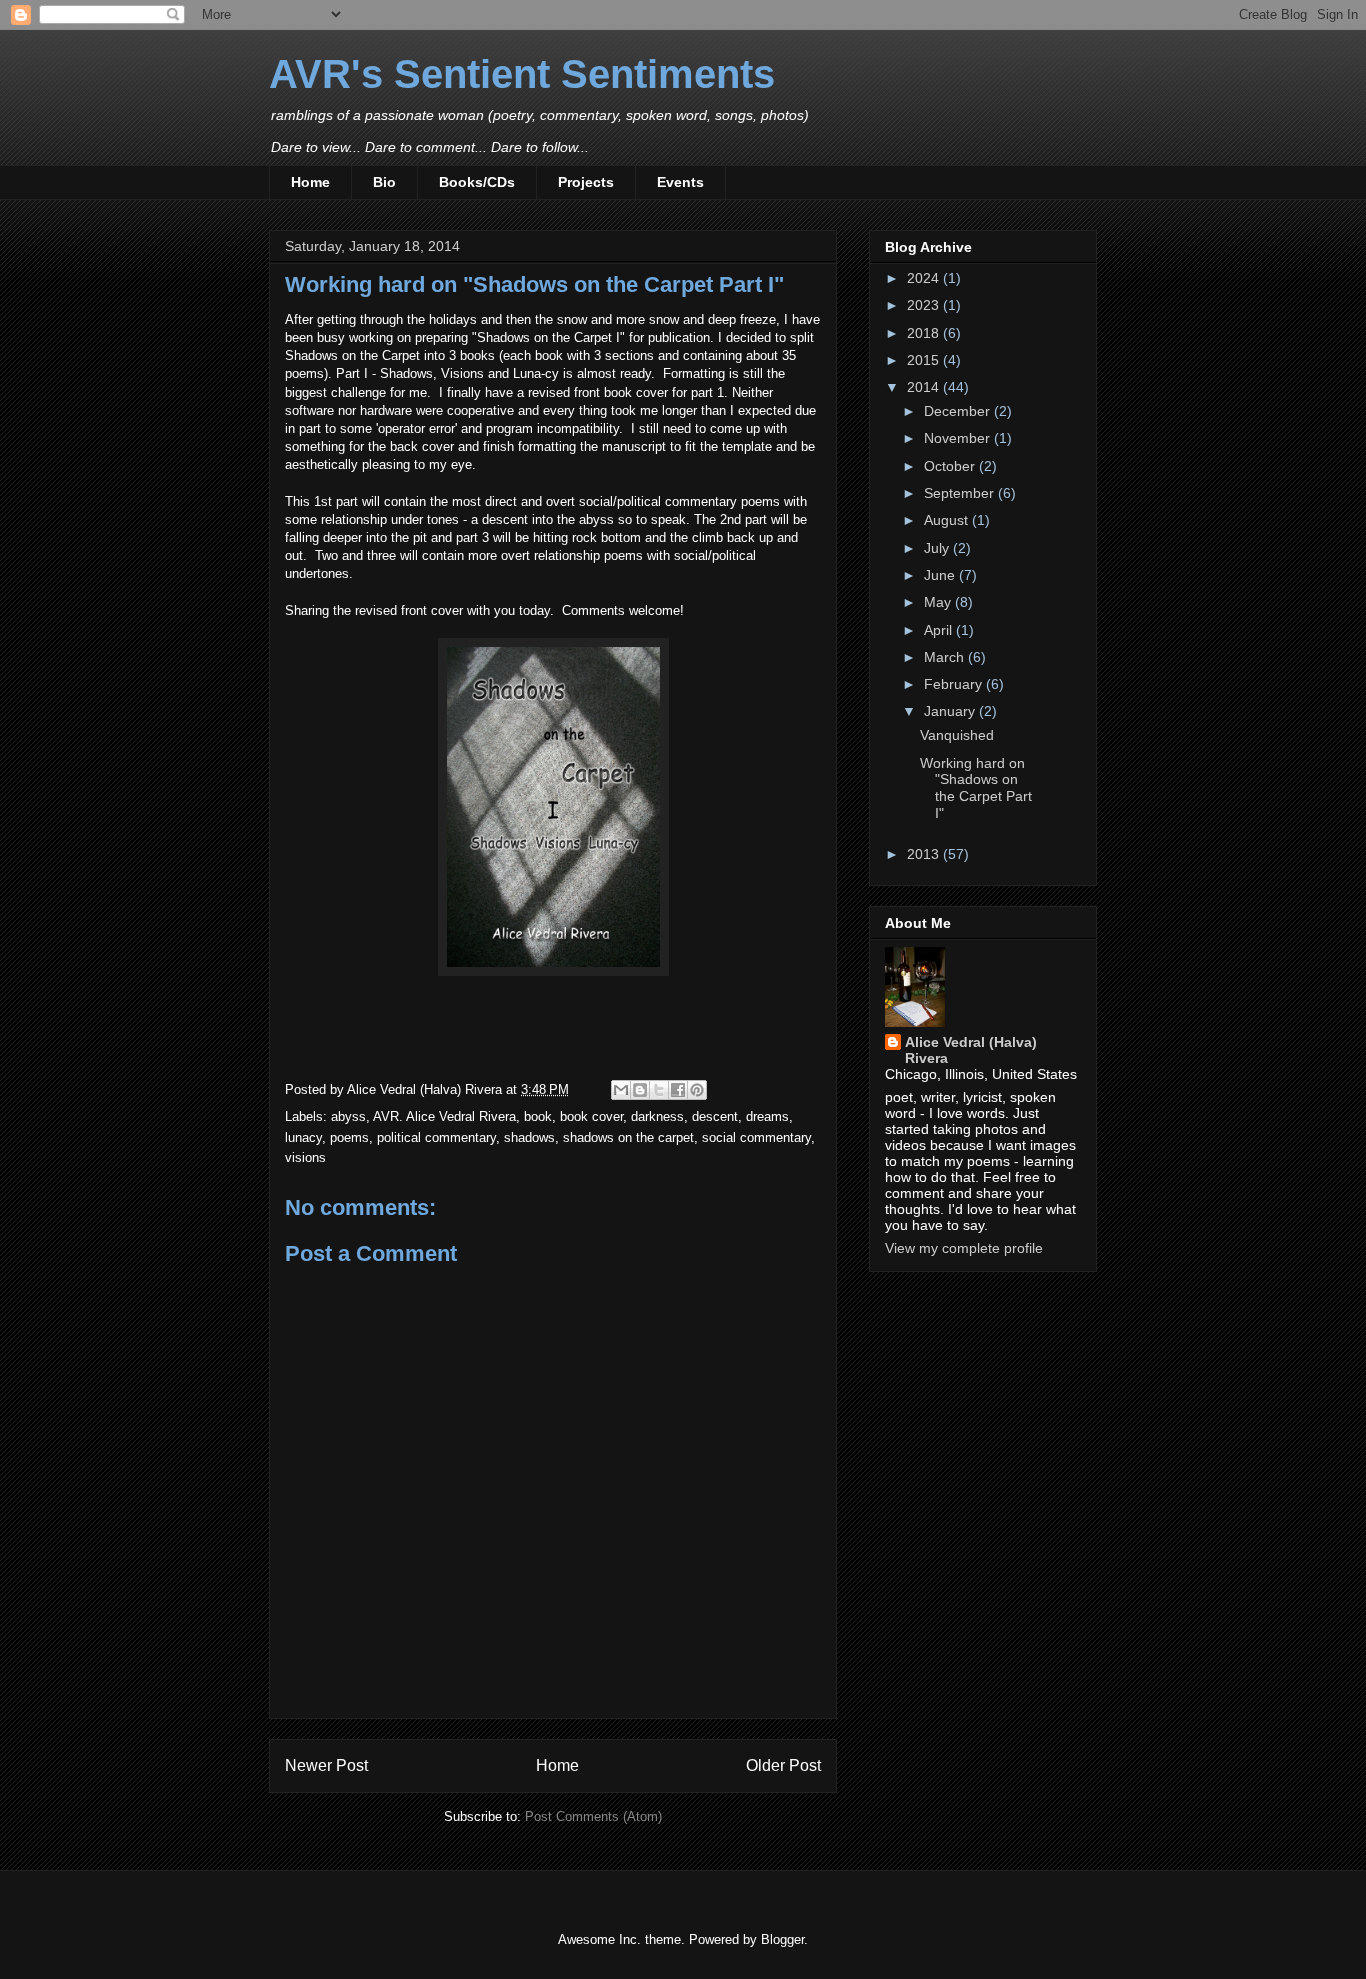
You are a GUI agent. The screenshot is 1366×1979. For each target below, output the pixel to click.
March (946, 657)
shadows (529, 1137)
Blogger (782, 1939)
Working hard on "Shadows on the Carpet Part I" (976, 788)
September (961, 493)
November (959, 438)
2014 (925, 387)
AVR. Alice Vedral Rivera (444, 1116)
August (948, 520)
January (951, 711)
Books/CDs (477, 182)
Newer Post (326, 1765)
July (938, 548)
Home (310, 182)
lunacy (303, 1137)
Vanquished (957, 735)
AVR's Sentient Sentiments (522, 74)
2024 (925, 278)
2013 (925, 854)
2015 (925, 360)
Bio (384, 182)
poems (349, 1137)
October (951, 466)
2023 (925, 305)
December (959, 411)
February (955, 684)
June (941, 575)
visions (305, 1157)
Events (680, 182)
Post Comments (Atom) (593, 1816)
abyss (348, 1116)
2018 (925, 333)
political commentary (436, 1137)
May (939, 602)
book (538, 1116)
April (940, 630)
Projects (586, 182)
